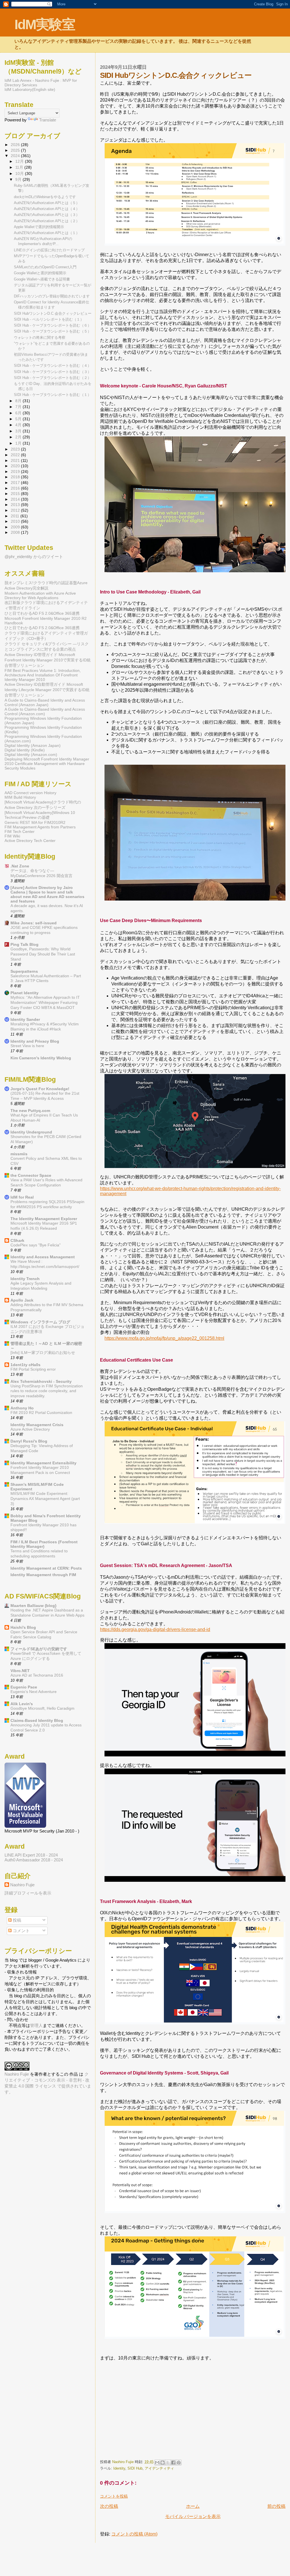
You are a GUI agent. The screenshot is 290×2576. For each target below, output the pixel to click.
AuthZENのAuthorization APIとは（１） (47, 233)
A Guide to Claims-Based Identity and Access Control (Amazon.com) (45, 711)
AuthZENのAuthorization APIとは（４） (47, 209)
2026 (16, 145)
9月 (19, 180)
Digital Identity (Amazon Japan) (33, 745)
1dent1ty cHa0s (25, 1365)
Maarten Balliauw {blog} (33, 1606)
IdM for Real (22, 1197)
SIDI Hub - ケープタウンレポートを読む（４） (53, 366)
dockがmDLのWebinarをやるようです (45, 197)
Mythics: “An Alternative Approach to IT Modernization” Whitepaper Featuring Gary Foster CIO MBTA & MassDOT (45, 1003)
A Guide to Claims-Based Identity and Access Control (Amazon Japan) (45, 702)
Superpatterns (24, 971)
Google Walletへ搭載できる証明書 (42, 279)
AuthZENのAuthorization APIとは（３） (47, 215)
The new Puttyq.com (30, 1111)
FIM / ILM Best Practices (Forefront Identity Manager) (44, 1544)
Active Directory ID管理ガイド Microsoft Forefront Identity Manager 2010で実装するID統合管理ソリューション (48, 660)
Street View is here (27, 1046)
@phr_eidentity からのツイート (34, 557)
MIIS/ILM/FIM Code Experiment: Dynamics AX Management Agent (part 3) (45, 1499)
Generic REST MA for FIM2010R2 (35, 822)
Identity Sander (25, 1019)
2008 (16, 532)
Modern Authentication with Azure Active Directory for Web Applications (40, 595)
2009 (16, 527)
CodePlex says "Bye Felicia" (36, 1245)
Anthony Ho (22, 1408)
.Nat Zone (20, 866)
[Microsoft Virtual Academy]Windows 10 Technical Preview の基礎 (40, 815)
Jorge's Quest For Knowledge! (40, 1089)
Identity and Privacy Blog (35, 1041)
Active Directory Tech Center (30, 841)
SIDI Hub (135, 2468)
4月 (19, 425)
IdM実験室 (45, 24)
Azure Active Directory (30, 1429)
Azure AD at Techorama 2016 (37, 1675)
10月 (20, 174)
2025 (16, 150)
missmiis (19, 1154)
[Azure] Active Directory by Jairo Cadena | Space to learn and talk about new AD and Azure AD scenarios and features (47, 894)
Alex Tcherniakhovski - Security (41, 1381)
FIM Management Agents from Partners (40, 827)
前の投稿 (276, 2506)
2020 (16, 466)
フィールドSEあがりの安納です (39, 1649)
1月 (19, 443)
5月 (19, 419)
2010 (16, 521)
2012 (16, 510)
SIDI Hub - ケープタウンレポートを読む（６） (53, 325)
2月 (19, 437)
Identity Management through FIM (43, 1575)
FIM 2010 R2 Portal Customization (41, 1413)
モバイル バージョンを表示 (193, 2516)
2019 (16, 472)
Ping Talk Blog (24, 944)
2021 (16, 460)
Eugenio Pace (24, 1687)
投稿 (16, 1920)
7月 (19, 407)
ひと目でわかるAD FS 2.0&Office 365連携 (42, 613)
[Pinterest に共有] (179, 2463)
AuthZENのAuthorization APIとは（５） (47, 203)
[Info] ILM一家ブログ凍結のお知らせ (43, 1353)
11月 (20, 167)
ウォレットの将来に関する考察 (40, 337)
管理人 (36, 2025)
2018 (16, 477)
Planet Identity (24, 993)
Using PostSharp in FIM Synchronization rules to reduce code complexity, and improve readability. (47, 1391)
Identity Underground (31, 1132)
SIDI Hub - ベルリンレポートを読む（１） (49, 319)
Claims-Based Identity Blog (37, 1720)
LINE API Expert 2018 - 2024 (31, 1855)
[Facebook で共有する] (173, 2463)
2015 (16, 494)
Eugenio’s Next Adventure (34, 1692)
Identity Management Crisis (37, 1425)
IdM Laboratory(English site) (30, 89)
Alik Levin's (22, 1704)
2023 (16, 449)
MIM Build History (20, 797)
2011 (16, 516)
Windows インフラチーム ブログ (40, 1322)
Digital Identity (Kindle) (25, 750)
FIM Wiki (12, 836)
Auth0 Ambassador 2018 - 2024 (34, 1860)
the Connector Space (31, 1175)
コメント (21, 1931)
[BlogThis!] (163, 2463)
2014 (16, 499)
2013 (16, 505)
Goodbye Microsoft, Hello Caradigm (42, 1708)
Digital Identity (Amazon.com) (31, 755)
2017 (16, 483)
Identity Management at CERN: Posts (46, 1568)
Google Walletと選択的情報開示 (40, 273)
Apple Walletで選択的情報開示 (39, 227)
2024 (16, 156)
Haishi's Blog (23, 1627)
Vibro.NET (20, 1671)
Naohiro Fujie (123, 2462)
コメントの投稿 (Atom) (134, 2534)
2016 (16, 488)
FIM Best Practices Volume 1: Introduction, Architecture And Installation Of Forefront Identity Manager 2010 (43, 675)
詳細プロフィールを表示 (28, 1893)
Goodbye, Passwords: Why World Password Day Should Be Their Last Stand (43, 954)
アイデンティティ (159, 2468)
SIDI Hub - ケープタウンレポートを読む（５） (53, 331)
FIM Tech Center (20, 831)
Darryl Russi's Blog (29, 1441)
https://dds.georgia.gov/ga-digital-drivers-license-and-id (155, 1629)
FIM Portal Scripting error (33, 1369)
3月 (19, 431)
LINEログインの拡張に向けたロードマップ (49, 250)
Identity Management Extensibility (43, 1463)
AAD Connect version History (30, 793)
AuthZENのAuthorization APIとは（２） (47, 221)
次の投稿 (109, 2506)
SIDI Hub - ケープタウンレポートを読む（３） (53, 372)
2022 (16, 455)
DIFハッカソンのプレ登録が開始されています (52, 296)
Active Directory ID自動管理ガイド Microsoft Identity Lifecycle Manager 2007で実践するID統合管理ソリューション (47, 690)
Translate (48, 120)
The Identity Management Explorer (44, 1219)
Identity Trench (25, 1279)
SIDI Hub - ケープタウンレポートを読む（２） (53, 378)
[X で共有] (168, 2463)
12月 (20, 161)
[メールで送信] (157, 2463)
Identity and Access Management (43, 1257)
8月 (19, 401)
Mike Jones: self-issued (34, 923)
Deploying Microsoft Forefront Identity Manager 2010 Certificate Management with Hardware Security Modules (47, 764)
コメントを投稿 (114, 2496)
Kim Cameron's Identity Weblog (41, 1058)
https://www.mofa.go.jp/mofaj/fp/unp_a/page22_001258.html (164, 1338)
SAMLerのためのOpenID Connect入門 (45, 267)
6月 (19, 413)
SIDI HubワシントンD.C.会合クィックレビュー (53, 313)
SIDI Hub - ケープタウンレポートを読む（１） (53, 395)
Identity (119, 2468)
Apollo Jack (22, 1300)
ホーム (193, 2506)
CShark (17, 1240)
